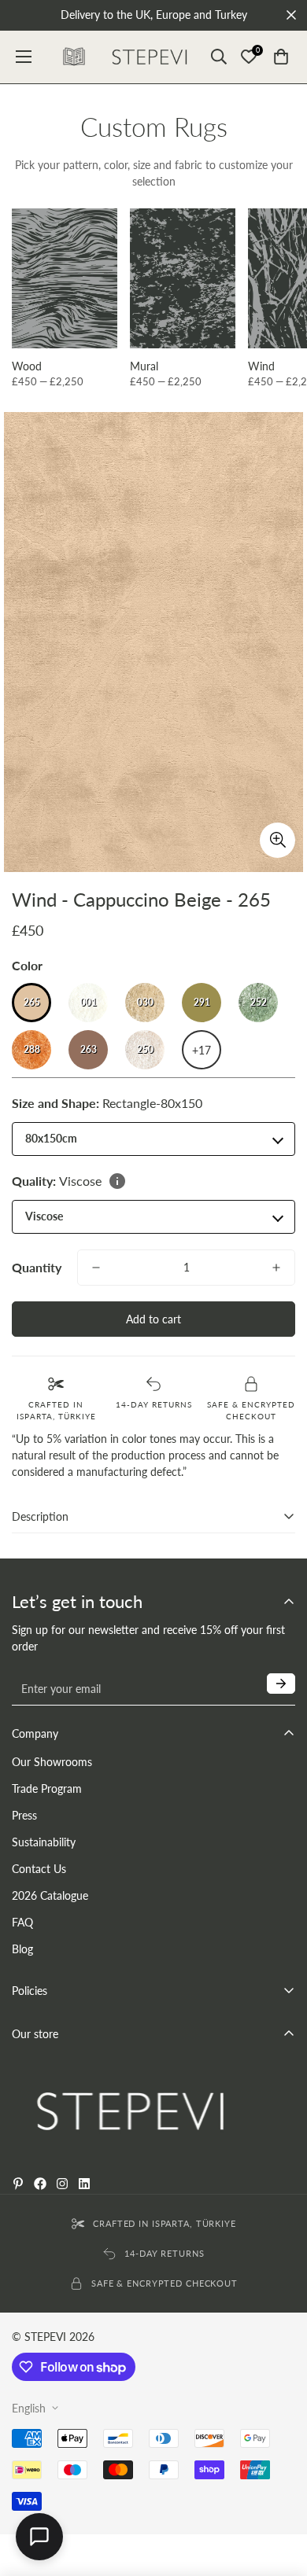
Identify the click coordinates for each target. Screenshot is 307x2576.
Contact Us (39, 1869)
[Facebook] (40, 2184)
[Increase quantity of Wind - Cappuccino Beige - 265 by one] (276, 1268)
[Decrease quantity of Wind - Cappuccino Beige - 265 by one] (96, 1268)
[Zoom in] (277, 840)
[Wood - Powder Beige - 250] (65, 279)
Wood (27, 366)
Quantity (37, 1267)
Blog (22, 1949)
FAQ (22, 1922)
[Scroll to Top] (279, 2545)
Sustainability (44, 1842)
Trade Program (47, 1788)
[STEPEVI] (150, 57)
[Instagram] (62, 2184)
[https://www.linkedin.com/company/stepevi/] (84, 2184)
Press (24, 1815)
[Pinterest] (18, 2184)
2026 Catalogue (50, 1895)
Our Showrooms (52, 1762)
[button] (281, 57)
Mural (144, 366)
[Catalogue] (74, 57)
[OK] (281, 1684)
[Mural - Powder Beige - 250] (183, 279)
